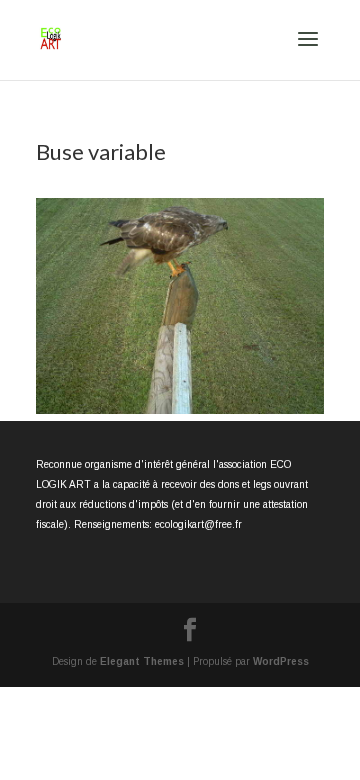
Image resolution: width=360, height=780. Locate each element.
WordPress (281, 661)
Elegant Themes (142, 661)
